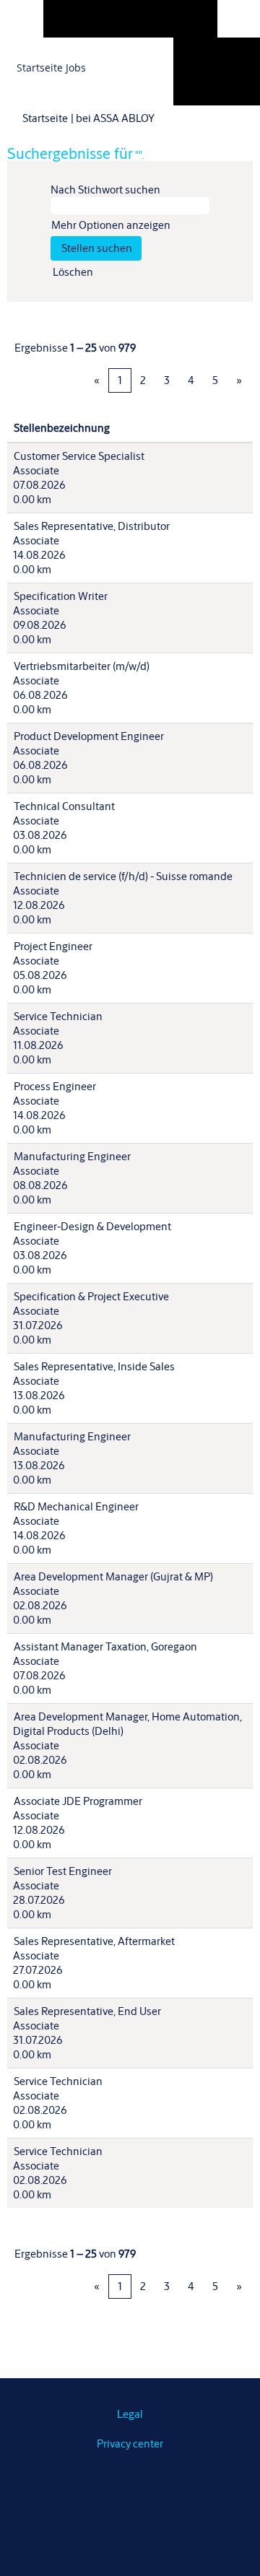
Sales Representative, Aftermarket (94, 1941)
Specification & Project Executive (91, 1296)
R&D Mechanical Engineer (76, 1506)
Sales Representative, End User (87, 2011)
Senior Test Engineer (63, 1871)
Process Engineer (55, 1086)
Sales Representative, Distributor (92, 526)
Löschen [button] (73, 272)
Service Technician (58, 1016)
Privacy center (130, 2444)
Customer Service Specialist (79, 456)
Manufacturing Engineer (72, 1156)
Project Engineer (53, 946)
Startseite (45, 118)
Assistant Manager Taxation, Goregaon (105, 1646)
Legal (130, 2414)
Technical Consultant (64, 806)
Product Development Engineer (89, 736)
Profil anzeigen (230, 79)
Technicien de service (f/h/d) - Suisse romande (123, 876)
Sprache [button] (216, 56)
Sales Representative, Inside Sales (94, 1366)
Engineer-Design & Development (92, 1226)
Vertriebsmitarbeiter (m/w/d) (82, 666)
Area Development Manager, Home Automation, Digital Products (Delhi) (127, 1724)
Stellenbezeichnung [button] (62, 428)
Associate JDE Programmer (78, 1801)
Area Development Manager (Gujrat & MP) (113, 1576)
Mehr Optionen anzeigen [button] (111, 225)
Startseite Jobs (51, 68)
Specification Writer (61, 596)
